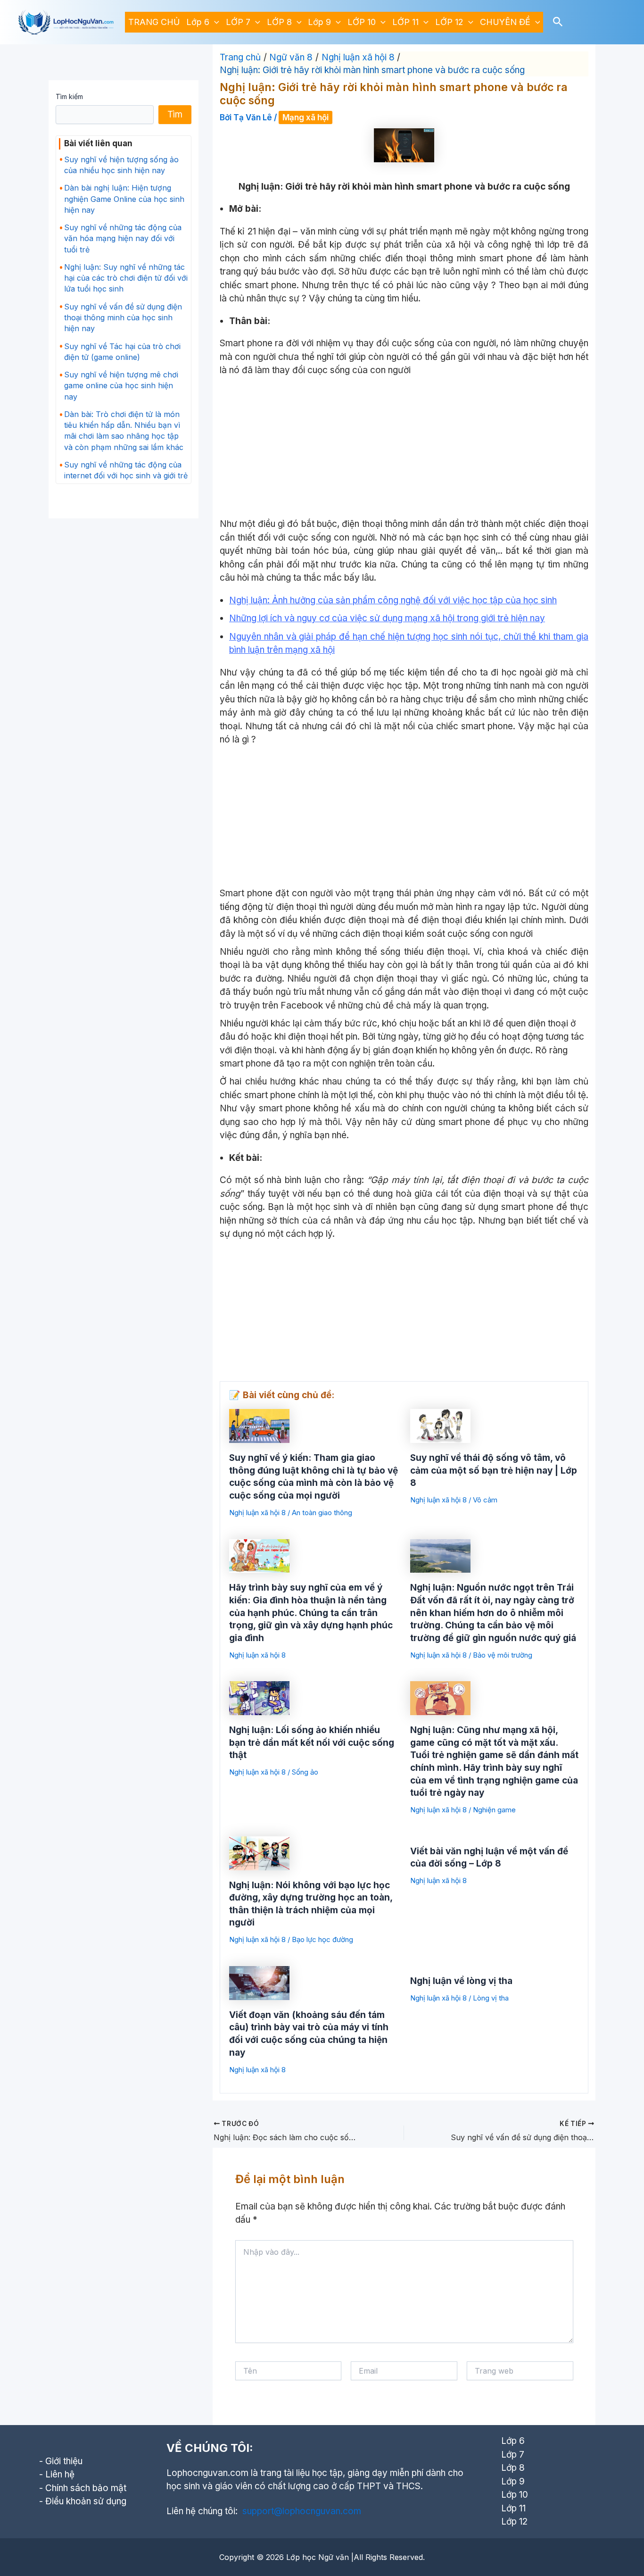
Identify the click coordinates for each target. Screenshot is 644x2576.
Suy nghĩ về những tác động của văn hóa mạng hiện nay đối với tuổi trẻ (123, 238)
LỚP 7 (238, 22)
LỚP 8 (279, 22)
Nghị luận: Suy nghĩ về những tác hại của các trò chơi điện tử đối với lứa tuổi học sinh (126, 278)
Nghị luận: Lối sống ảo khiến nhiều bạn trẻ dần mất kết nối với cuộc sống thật (312, 1742)
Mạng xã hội (305, 117)
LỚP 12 (449, 22)
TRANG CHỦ (154, 22)
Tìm (175, 114)
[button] (214, 22)
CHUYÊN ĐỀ (505, 22)
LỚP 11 (405, 22)
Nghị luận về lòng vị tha (461, 1981)
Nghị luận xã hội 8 (257, 1513)
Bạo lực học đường (322, 1939)
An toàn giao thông (322, 1513)
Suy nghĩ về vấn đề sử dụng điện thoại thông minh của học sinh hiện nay (123, 317)
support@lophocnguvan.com (302, 2511)
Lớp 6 (198, 22)
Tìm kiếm (69, 96)
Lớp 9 (319, 22)
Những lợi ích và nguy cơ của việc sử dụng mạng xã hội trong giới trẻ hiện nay (387, 618)
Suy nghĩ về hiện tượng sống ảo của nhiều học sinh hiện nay (121, 165)
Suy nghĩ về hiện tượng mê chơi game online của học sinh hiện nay (121, 385)
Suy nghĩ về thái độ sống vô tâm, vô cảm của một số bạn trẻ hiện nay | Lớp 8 (494, 1470)
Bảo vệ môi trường (503, 1655)
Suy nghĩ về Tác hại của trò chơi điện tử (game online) (122, 352)
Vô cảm (485, 1500)
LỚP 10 (362, 22)
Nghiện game (494, 1810)
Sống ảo (305, 1772)
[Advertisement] (404, 448)
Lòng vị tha (491, 1998)
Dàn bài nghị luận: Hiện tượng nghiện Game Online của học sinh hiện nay (124, 199)
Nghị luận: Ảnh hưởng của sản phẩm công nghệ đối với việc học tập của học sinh (393, 600)
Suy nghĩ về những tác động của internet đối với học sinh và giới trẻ (126, 470)
